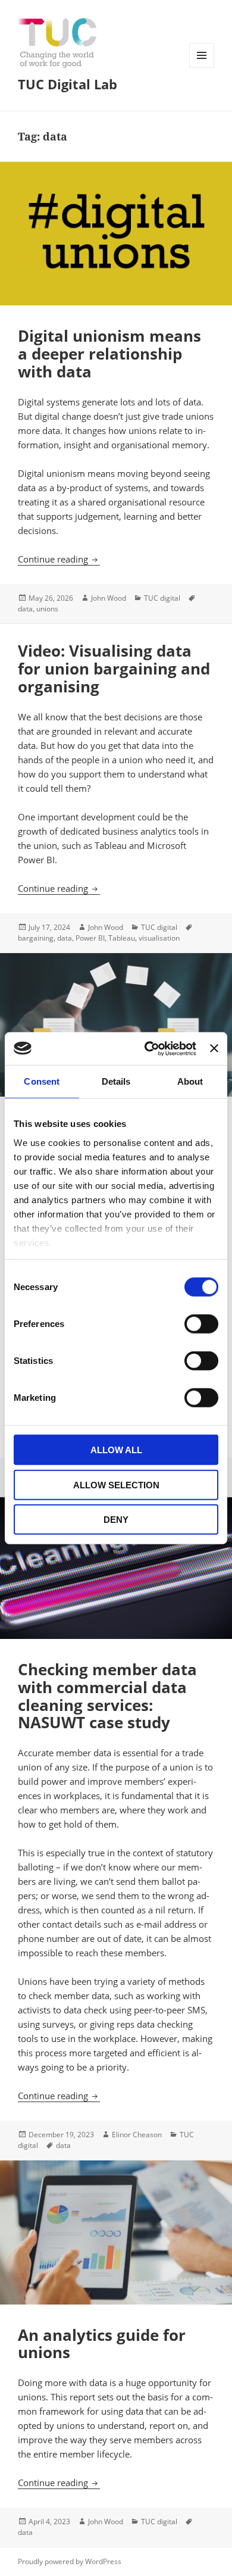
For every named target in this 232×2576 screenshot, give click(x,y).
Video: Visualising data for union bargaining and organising (114, 669)
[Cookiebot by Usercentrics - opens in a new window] (148, 1048)
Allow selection (116, 1484)
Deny (116, 1520)
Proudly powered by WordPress (70, 2561)
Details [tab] (116, 1081)
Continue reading (59, 559)
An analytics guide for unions (102, 2344)
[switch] (201, 1324)
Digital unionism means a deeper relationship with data (109, 354)
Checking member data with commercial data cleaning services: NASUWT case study (107, 1696)
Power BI (90, 938)
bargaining (36, 938)
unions (47, 609)
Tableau (122, 938)
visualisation (159, 938)
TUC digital (162, 598)
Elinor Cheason (137, 2135)
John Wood (109, 598)
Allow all (116, 1450)
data (25, 609)
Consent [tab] (42, 1081)
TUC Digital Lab (68, 84)
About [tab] (190, 1081)
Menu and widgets (202, 68)
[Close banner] (214, 1048)
